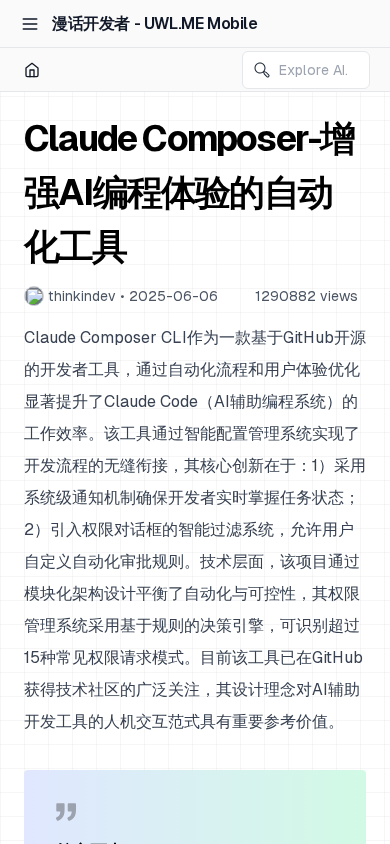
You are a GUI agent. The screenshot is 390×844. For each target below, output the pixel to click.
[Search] (262, 70)
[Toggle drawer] (30, 24)
